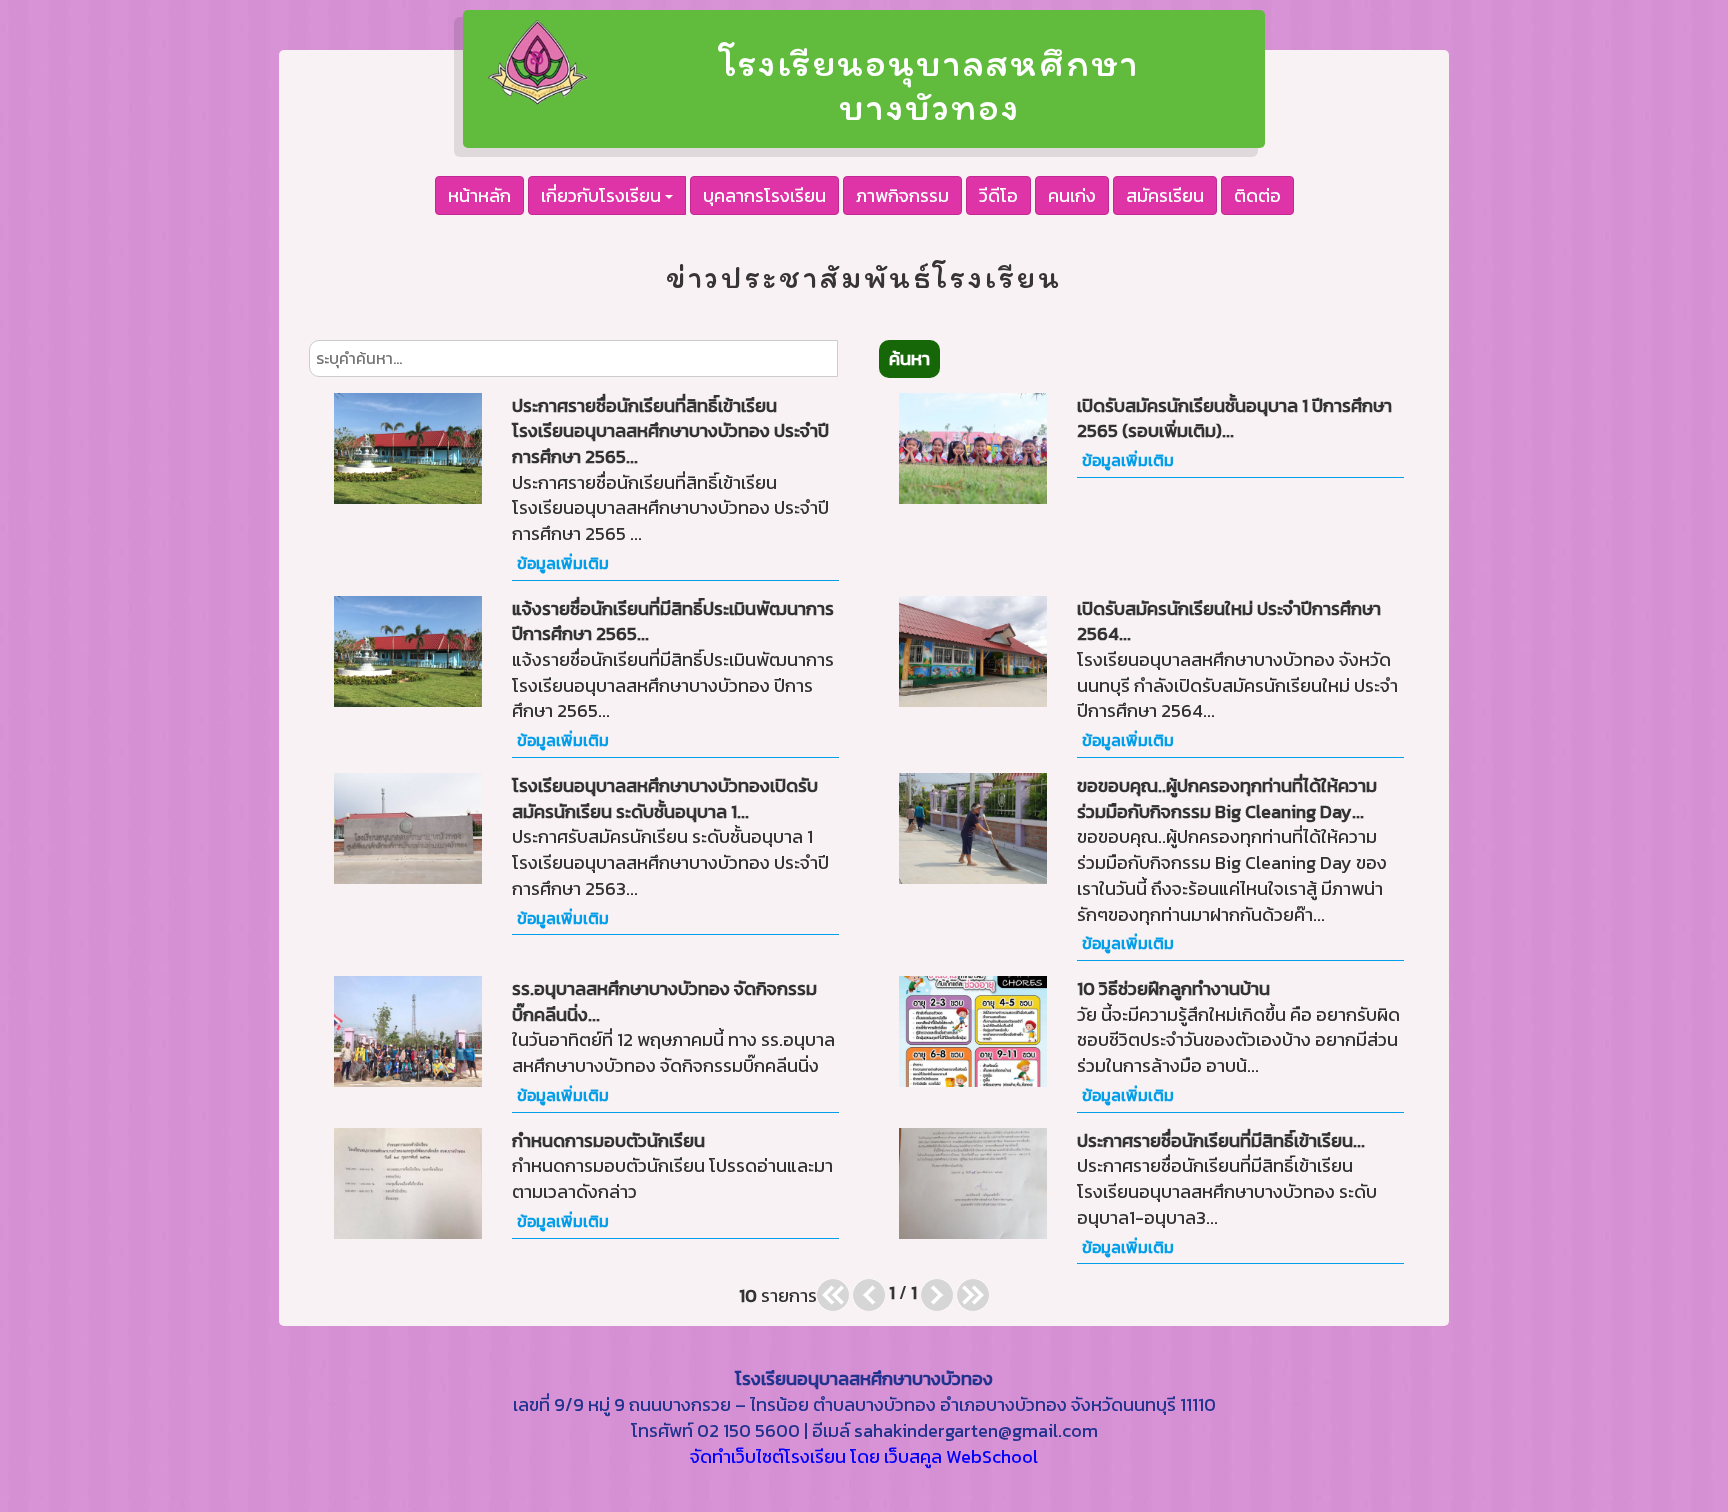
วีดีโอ (998, 195)
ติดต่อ (1257, 195)
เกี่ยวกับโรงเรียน (603, 195)
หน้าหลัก (479, 195)
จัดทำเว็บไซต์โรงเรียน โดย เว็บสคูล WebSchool (864, 1456)
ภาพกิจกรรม (902, 195)
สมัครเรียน (1165, 195)
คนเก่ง (1072, 195)
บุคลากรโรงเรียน (764, 195)
